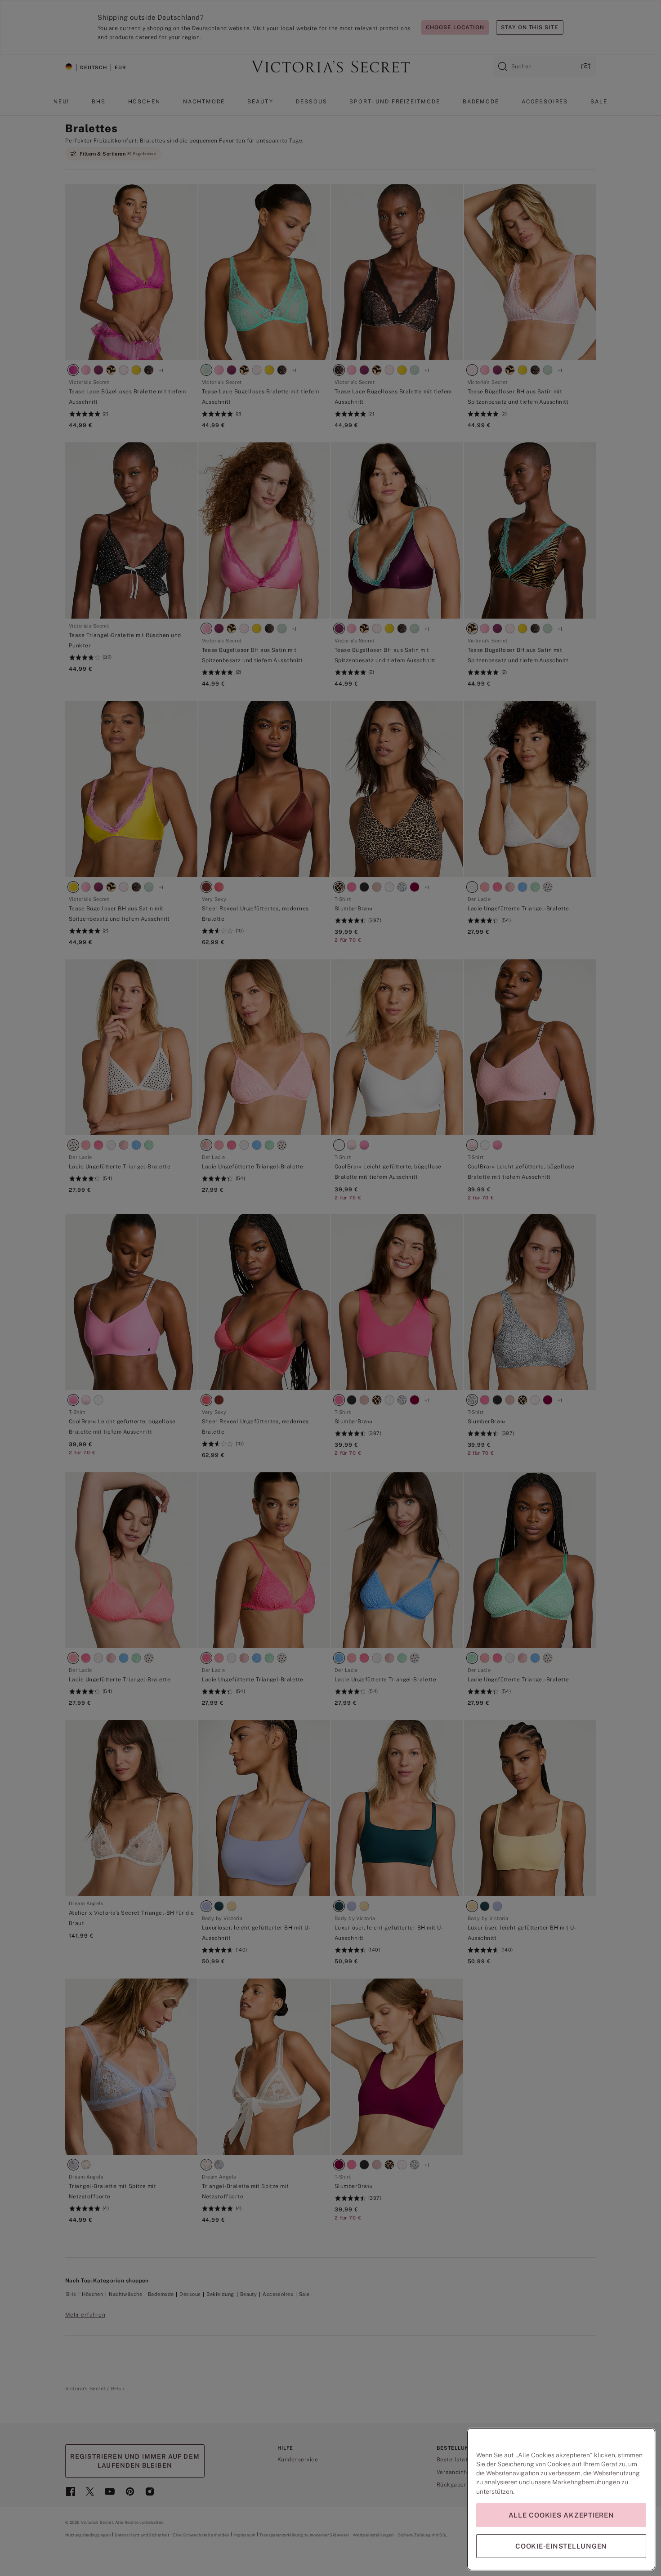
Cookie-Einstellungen (561, 2546)
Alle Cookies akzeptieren (561, 2515)
